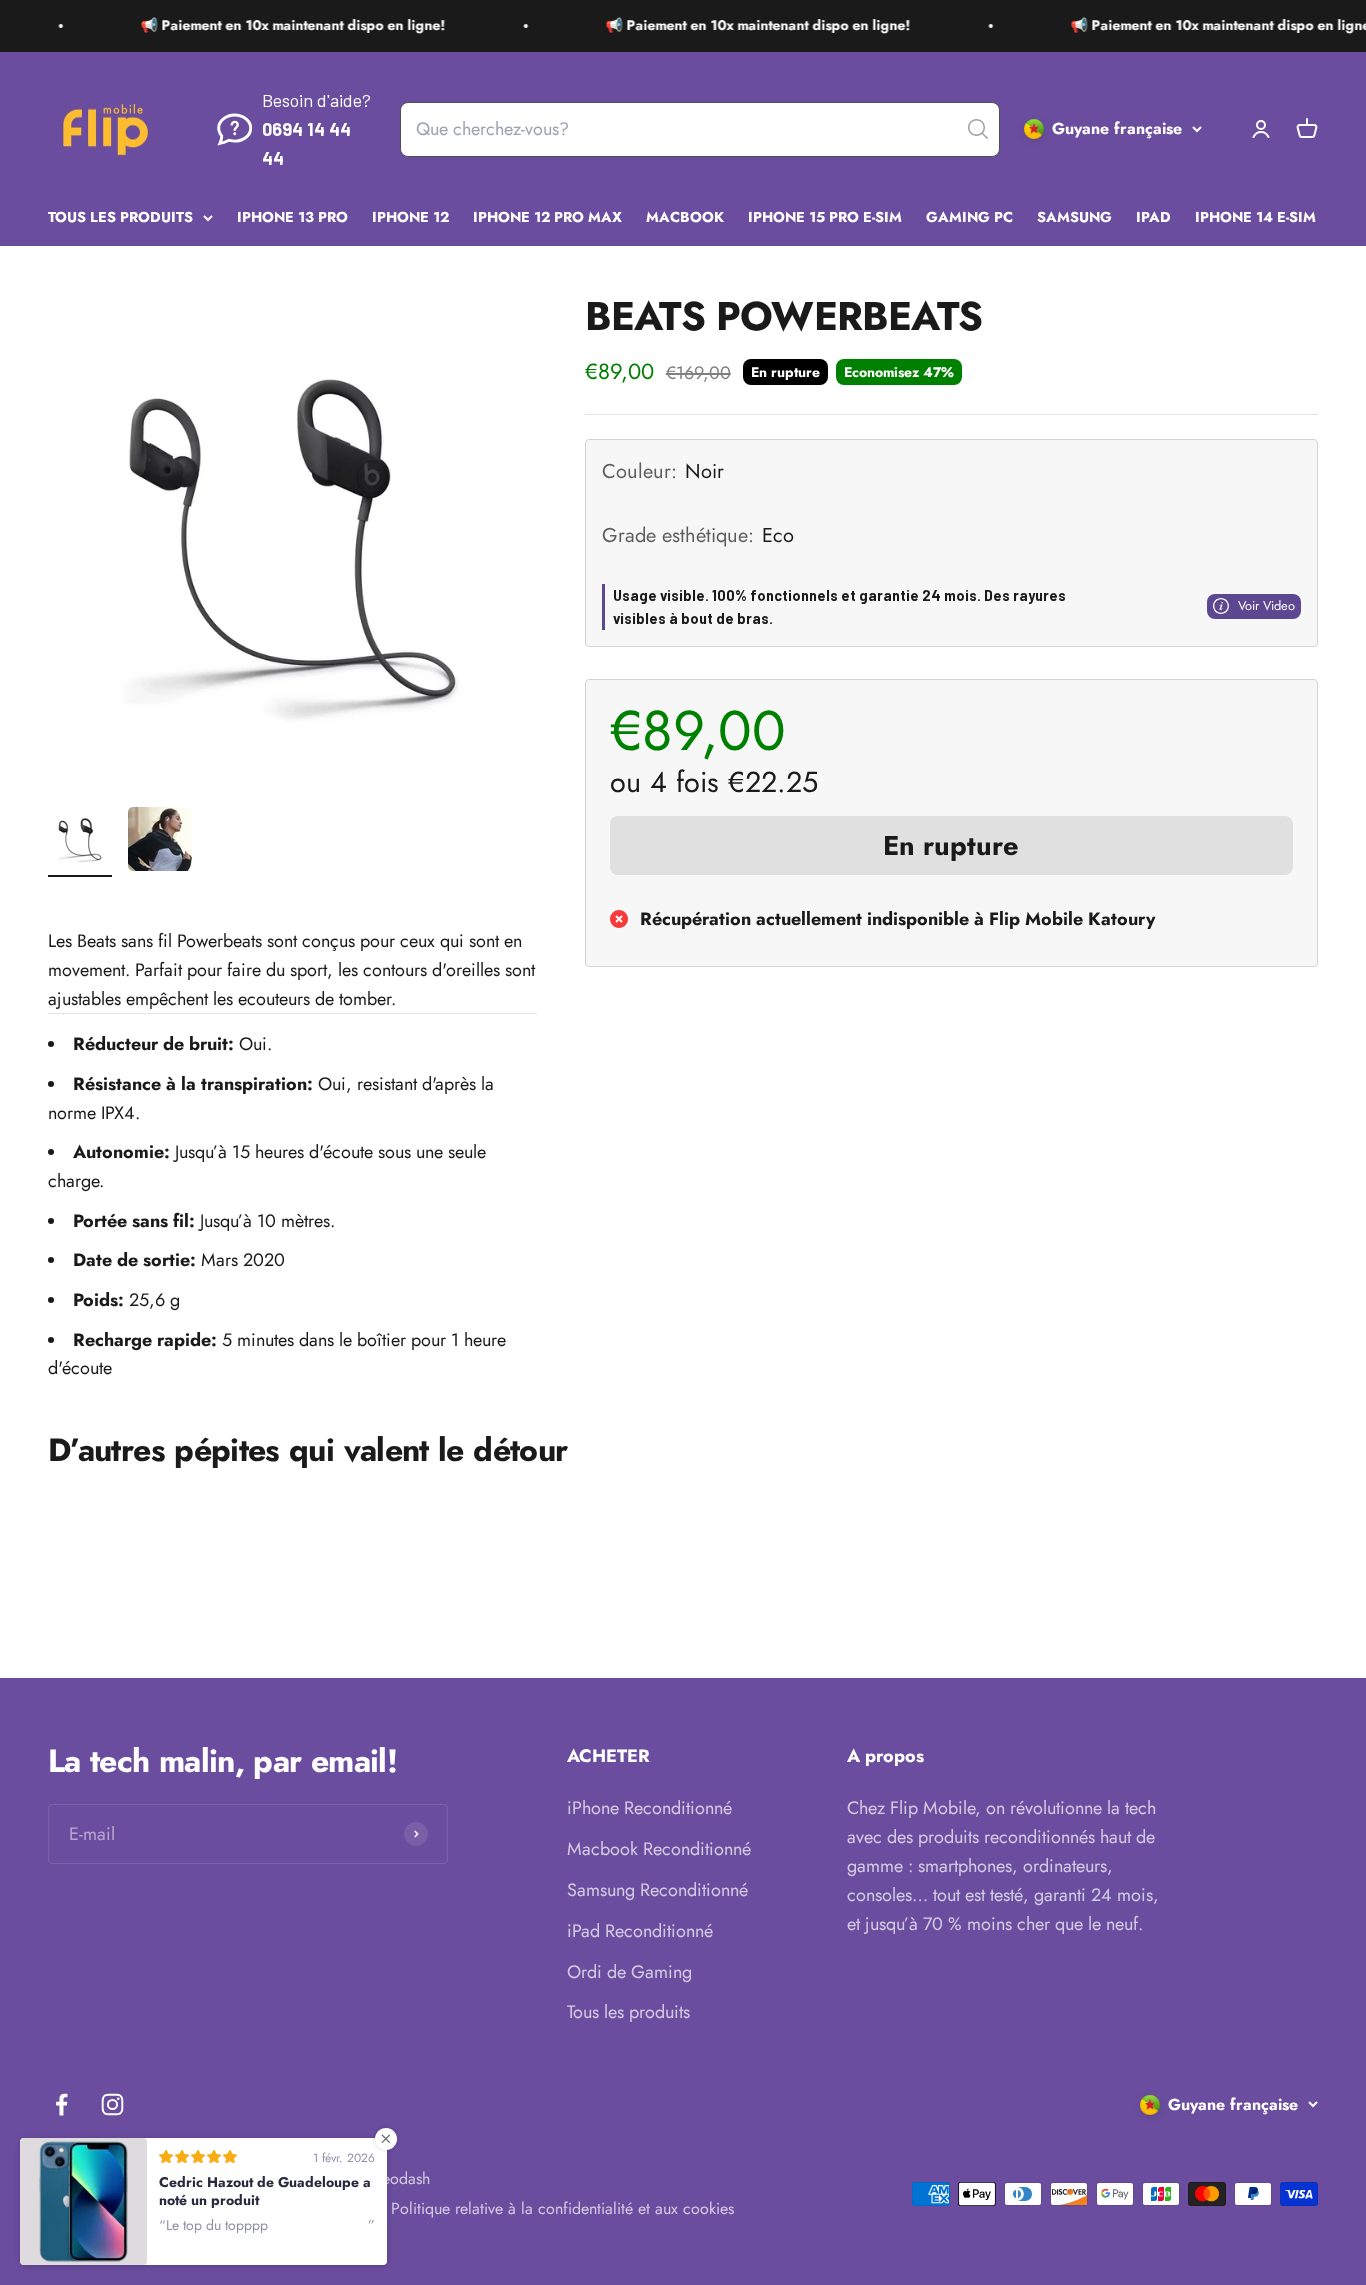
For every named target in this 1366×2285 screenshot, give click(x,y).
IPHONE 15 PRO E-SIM (825, 217)
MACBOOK (685, 217)
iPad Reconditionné (640, 1931)
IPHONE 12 (410, 217)
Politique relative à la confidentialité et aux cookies (562, 2208)
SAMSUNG (1074, 217)
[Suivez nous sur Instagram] (112, 2104)
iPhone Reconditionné (649, 1808)
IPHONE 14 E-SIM (1255, 217)
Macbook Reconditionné (659, 1849)
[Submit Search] (978, 129)
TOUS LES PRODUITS (120, 217)
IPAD (1153, 217)
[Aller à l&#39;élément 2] (160, 842)
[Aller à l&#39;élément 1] (80, 842)
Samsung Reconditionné (657, 1890)
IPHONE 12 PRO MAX (547, 217)
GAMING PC (969, 217)
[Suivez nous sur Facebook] (61, 2104)
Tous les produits (628, 2012)
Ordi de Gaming (629, 1972)
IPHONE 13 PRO (292, 217)
